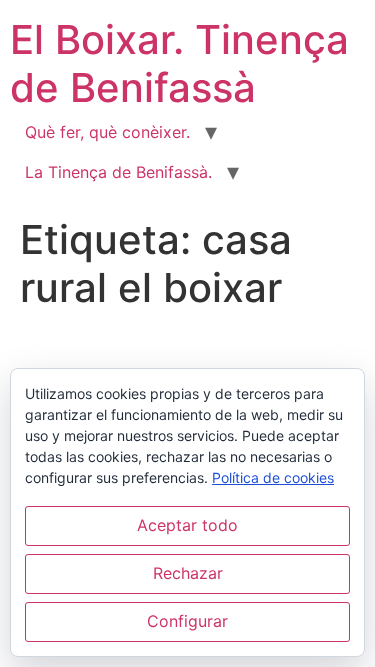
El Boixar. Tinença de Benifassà (179, 63)
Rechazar (188, 573)
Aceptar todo (187, 525)
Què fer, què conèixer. (107, 132)
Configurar (187, 621)
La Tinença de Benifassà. (118, 172)
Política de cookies (273, 477)
